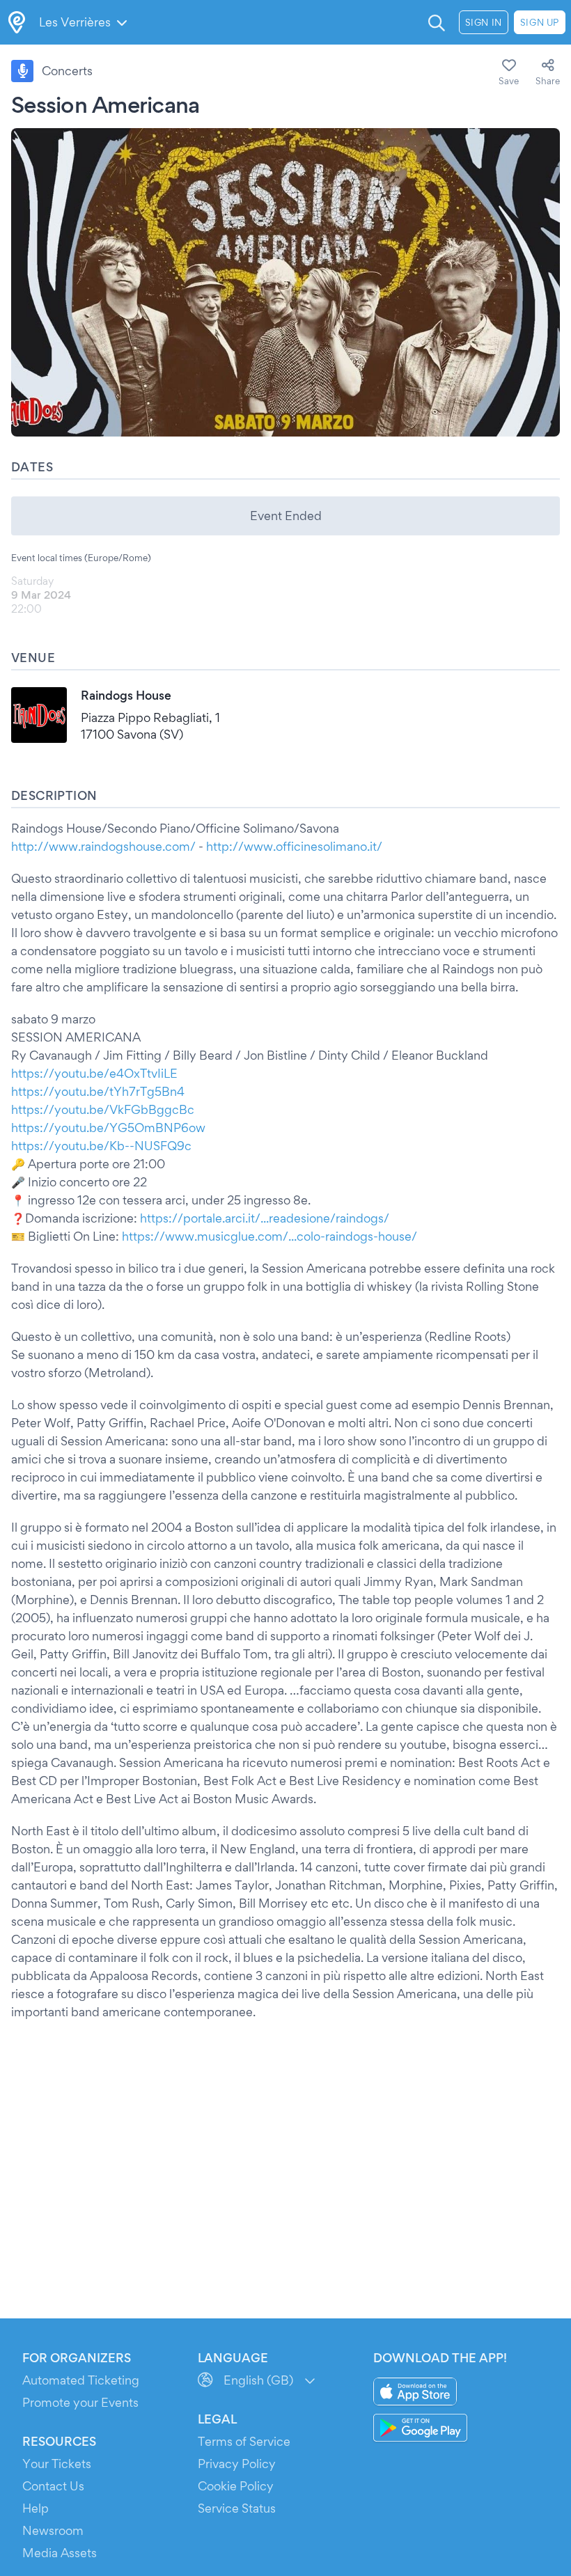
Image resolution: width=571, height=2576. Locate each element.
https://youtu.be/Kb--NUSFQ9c (101, 1146)
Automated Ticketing (81, 2380)
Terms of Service (244, 2441)
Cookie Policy (236, 2486)
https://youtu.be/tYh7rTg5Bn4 (98, 1091)
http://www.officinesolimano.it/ (294, 846)
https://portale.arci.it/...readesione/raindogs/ (265, 1218)
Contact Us (53, 2486)
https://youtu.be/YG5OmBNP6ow (108, 1128)
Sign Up (540, 22)
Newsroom (53, 2530)
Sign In (484, 22)
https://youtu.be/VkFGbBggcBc (103, 1109)
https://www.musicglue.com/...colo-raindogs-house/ (269, 1236)
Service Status (237, 2508)
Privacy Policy (237, 2464)
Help (36, 2508)
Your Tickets (57, 2464)
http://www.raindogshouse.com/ (103, 846)
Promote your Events (80, 2402)
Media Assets (60, 2553)
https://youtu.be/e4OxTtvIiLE (94, 1073)
